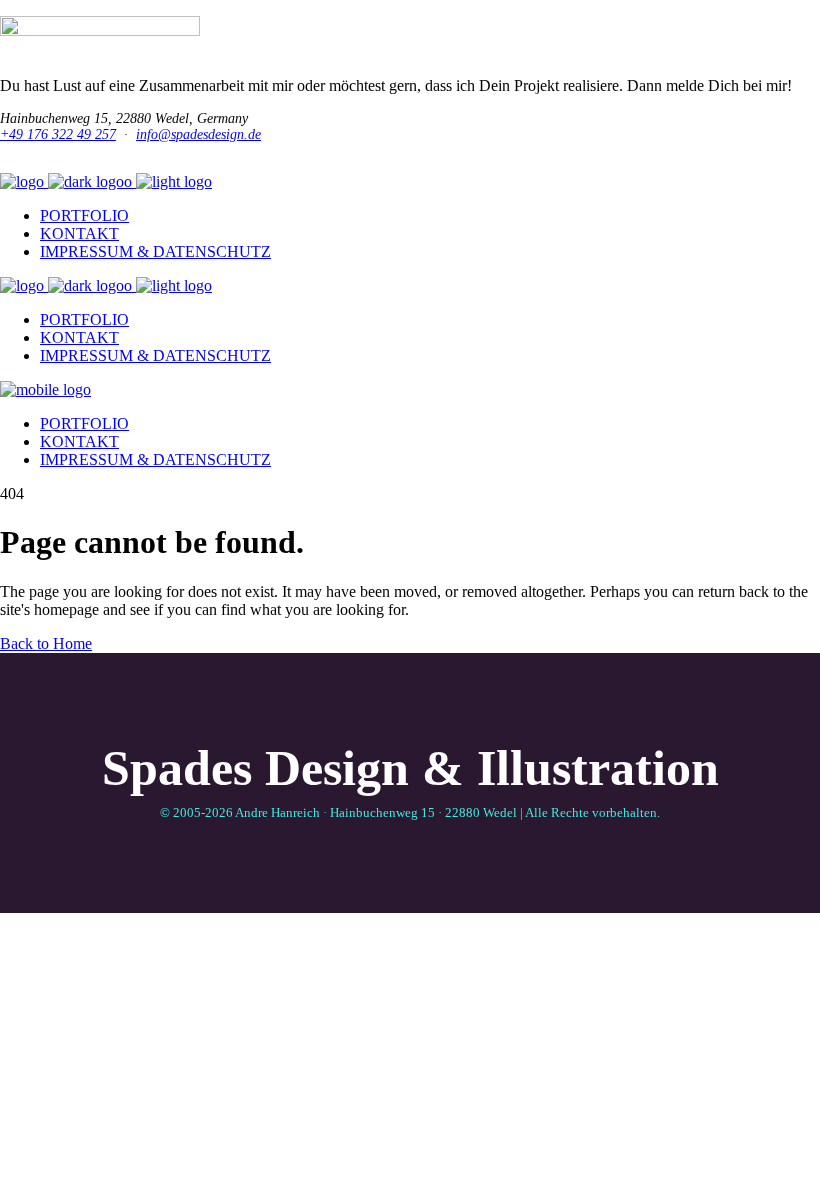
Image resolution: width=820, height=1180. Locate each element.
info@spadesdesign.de (198, 134)
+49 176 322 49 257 (58, 134)
